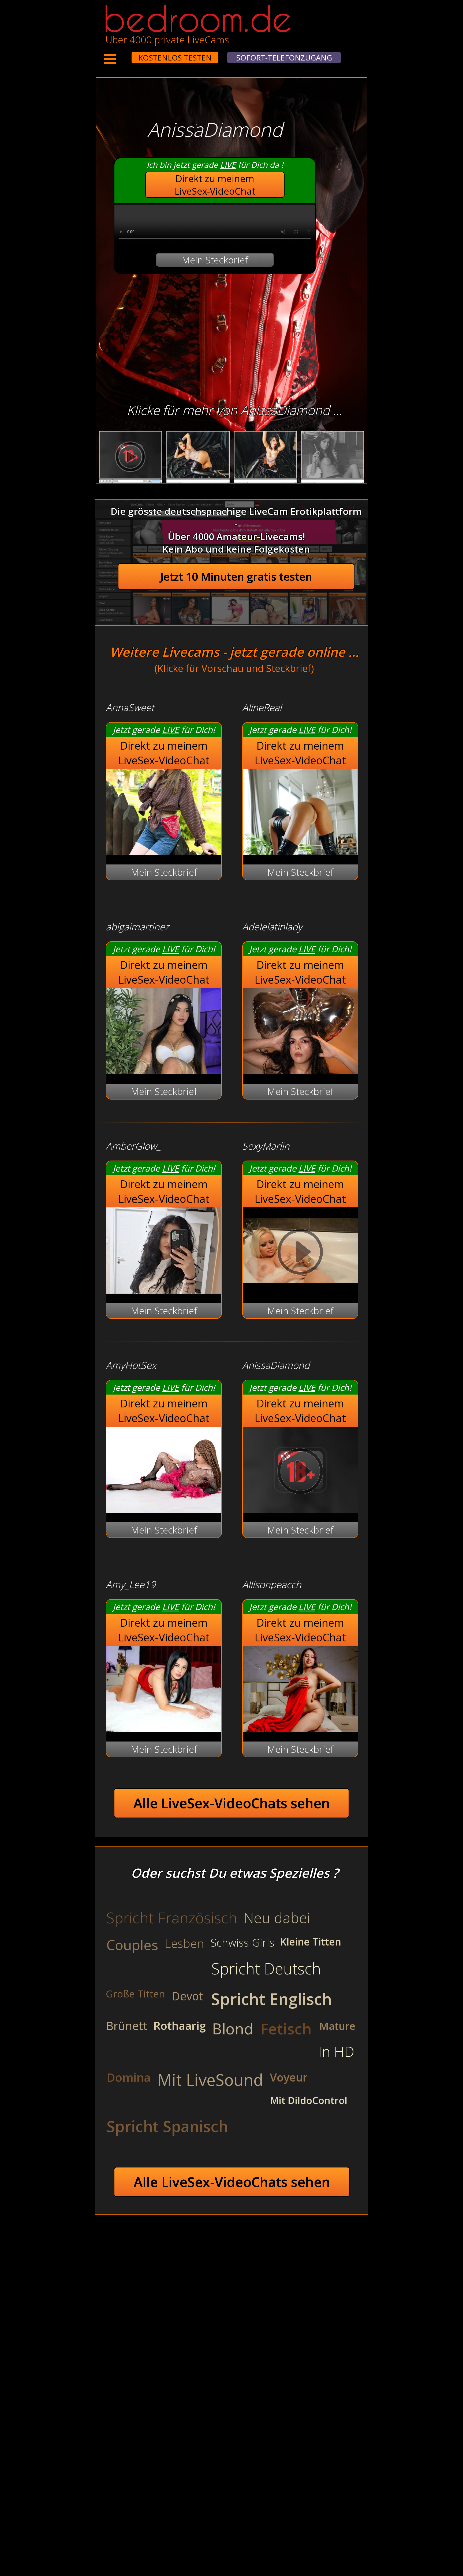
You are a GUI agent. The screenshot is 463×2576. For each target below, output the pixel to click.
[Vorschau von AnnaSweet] (164, 851)
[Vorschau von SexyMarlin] (300, 1290)
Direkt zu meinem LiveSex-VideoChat (215, 185)
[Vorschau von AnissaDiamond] (300, 1509)
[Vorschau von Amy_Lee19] (164, 1729)
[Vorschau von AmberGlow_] (164, 1290)
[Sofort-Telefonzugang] (127, 54)
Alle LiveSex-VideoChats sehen (232, 1803)
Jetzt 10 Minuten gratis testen (236, 577)
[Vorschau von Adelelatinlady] (300, 1071)
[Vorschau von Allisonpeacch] (300, 1729)
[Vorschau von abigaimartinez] (164, 1071)
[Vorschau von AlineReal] (300, 851)
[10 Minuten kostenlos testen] (121, 54)
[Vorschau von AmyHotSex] (164, 1509)
